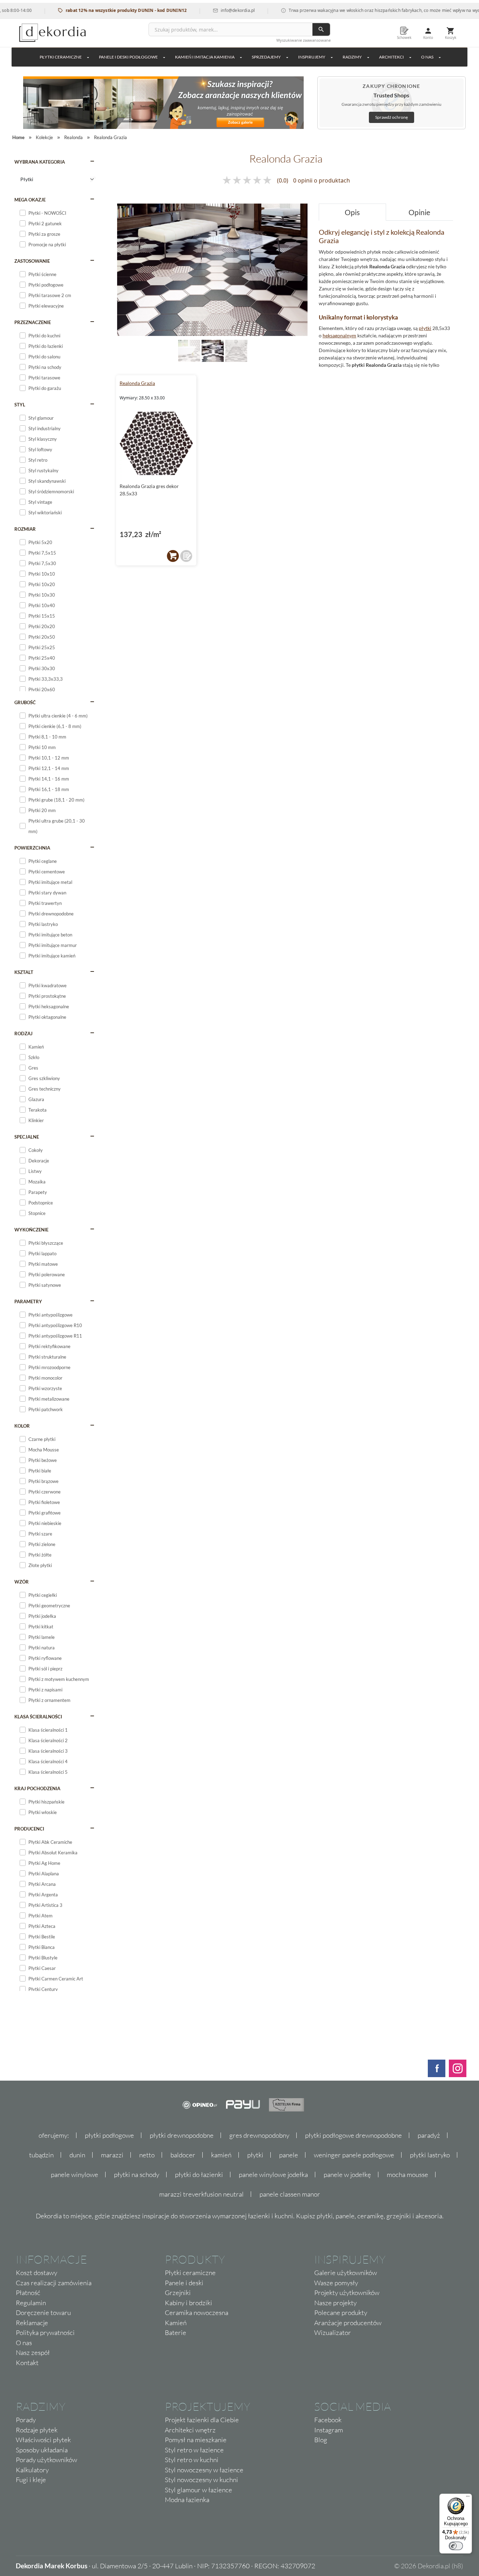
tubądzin (41, 2155)
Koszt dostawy (36, 2273)
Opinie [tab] (419, 212)
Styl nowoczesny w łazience (204, 2470)
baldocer (183, 2155)
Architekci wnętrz (190, 2430)
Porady (26, 2420)
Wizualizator (333, 2333)
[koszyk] (173, 556)
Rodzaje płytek (37, 2430)
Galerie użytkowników (346, 2273)
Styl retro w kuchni (192, 2460)
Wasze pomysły (336, 2283)
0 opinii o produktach (322, 180)
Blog (321, 2440)
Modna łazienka (187, 2500)
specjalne (27, 1137)
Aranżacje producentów (348, 2323)
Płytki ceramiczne (61, 57)
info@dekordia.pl (200, 10)
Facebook (328, 2420)
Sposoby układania (42, 2450)
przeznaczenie (33, 322)
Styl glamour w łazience (198, 2490)
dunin (77, 2155)
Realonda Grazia (137, 383)
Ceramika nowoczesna (197, 2313)
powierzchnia (32, 848)
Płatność (28, 2293)
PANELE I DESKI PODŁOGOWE (128, 57)
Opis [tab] (352, 212)
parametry (28, 1301)
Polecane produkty (341, 2313)
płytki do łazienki (199, 2175)
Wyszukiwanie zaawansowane (303, 40)
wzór (22, 1582)
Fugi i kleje (31, 2480)
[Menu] (468, 2498)
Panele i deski (184, 2283)
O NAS (427, 57)
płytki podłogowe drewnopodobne (353, 2135)
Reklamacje (32, 2323)
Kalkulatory (32, 2470)
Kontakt (27, 2363)
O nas (24, 2343)
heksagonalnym (339, 335)
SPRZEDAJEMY (266, 57)
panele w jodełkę (347, 2175)
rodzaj (23, 1033)
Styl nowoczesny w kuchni (201, 2480)
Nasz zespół (33, 2352)
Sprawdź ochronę (392, 117)
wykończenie (31, 1230)
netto (147, 2155)
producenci (29, 1829)
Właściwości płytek (43, 2440)
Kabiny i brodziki (188, 2303)
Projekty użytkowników (347, 2293)
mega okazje (30, 200)
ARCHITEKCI (392, 57)
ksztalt (24, 972)
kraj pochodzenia (37, 1788)
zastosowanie (32, 261)
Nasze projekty (335, 2303)
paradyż (429, 2135)
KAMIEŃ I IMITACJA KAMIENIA (205, 57)
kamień (221, 2155)
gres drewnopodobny (259, 2135)
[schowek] (186, 556)
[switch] (456, 2546)
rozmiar (25, 529)
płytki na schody (137, 2175)
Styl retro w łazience (194, 2450)
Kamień (176, 2323)
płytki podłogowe (109, 2135)
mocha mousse (407, 2175)
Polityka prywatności (45, 2333)
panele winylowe (75, 2175)
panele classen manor (290, 2194)
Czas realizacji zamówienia (54, 2283)
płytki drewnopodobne (182, 2135)
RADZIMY (352, 57)
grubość (25, 702)
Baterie (176, 2333)
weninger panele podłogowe (354, 2155)
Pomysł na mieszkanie (196, 2440)
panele (289, 2155)
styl (20, 405)
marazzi (112, 2155)
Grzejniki (178, 2293)
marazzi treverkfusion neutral (201, 2194)
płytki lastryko (430, 2155)
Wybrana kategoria (40, 162)
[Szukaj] (321, 29)
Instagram (329, 2430)
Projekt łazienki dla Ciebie (202, 2420)
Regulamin (31, 2303)
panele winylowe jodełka (273, 2175)
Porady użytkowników (46, 2460)
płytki (425, 328)
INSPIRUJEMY (312, 57)
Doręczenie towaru (43, 2313)
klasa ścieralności (38, 1717)
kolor (22, 1426)
